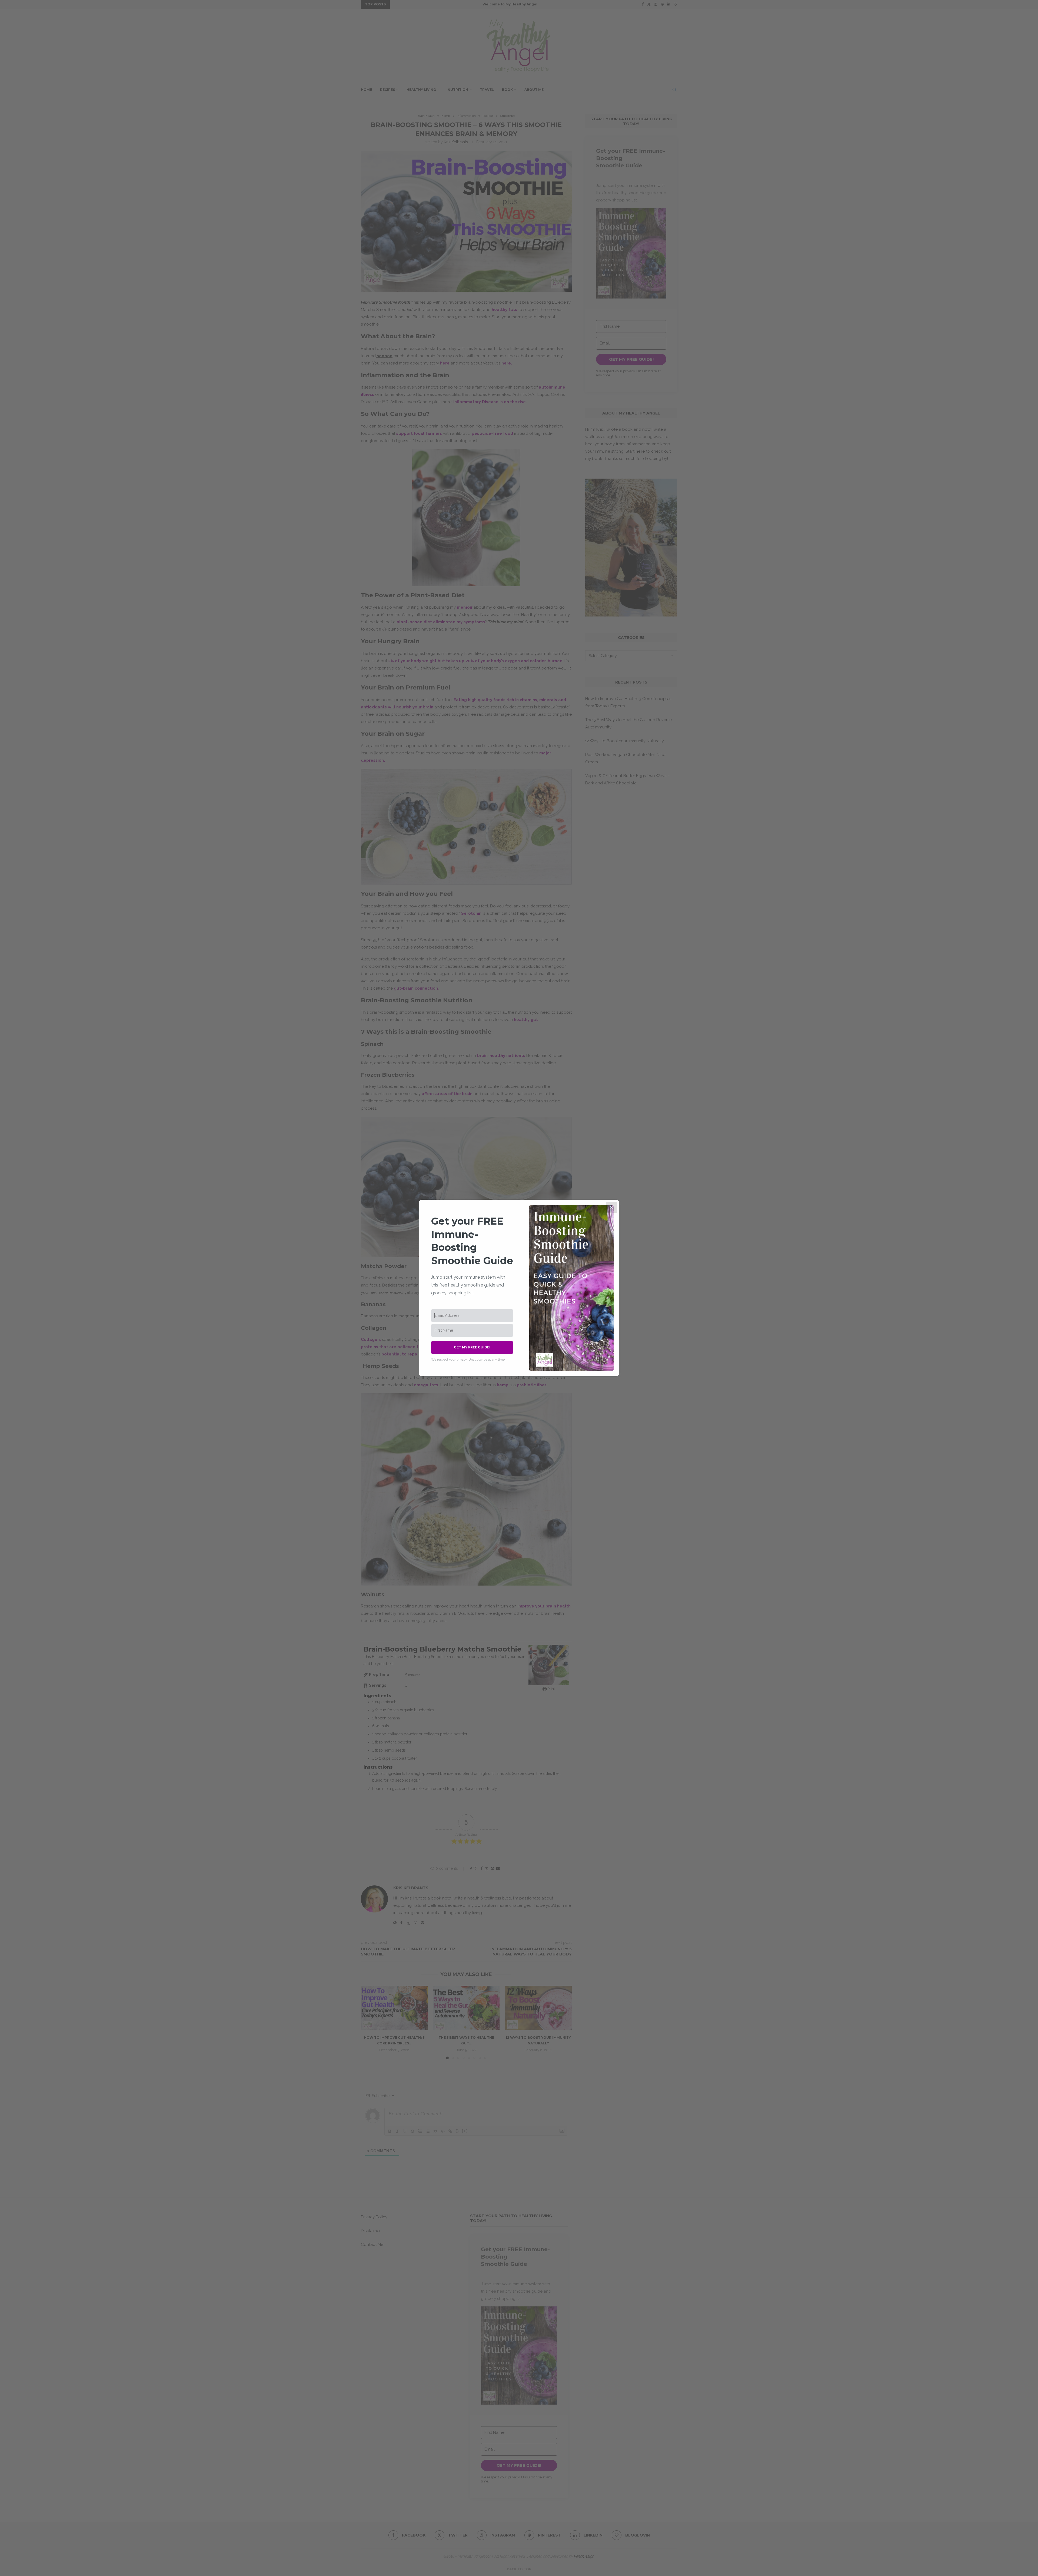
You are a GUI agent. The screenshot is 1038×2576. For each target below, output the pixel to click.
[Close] (611, 1207)
